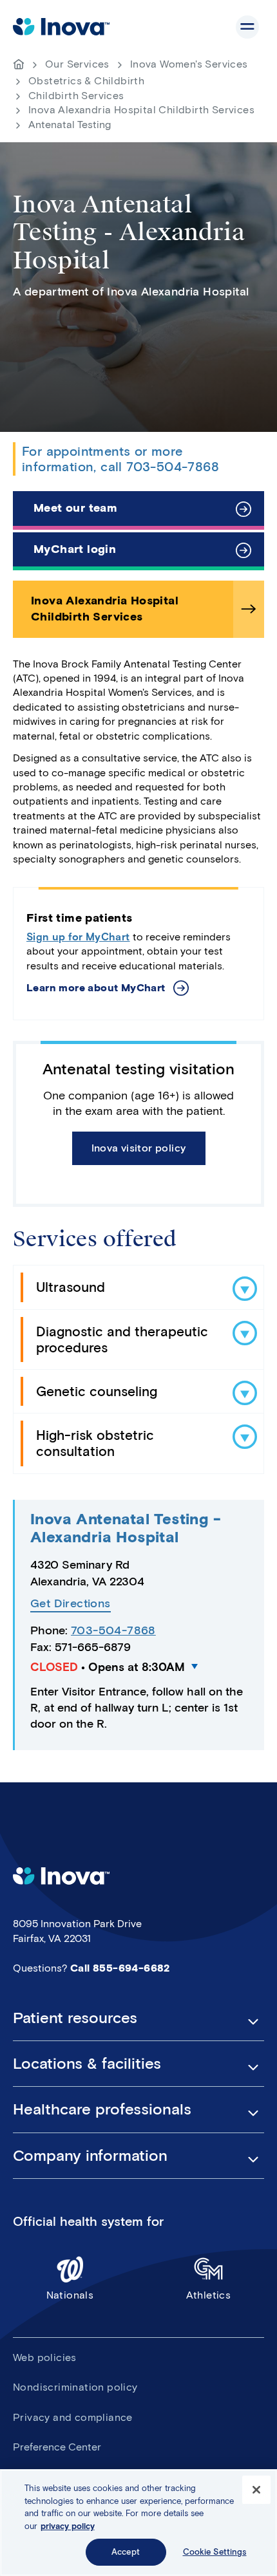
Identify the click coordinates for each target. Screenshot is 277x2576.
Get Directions (71, 1604)
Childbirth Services (76, 96)
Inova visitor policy (139, 1148)
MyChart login (75, 549)
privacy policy (68, 2526)
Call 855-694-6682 (120, 1968)
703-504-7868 (113, 1630)
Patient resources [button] (75, 2018)
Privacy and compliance (73, 2417)
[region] (138, 2523)
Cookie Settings (215, 2552)
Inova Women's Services (189, 64)
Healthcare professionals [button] (102, 2109)
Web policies (45, 2357)
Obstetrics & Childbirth (86, 81)
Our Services (77, 64)
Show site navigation (247, 27)
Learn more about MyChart (96, 988)
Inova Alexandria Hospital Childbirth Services (141, 110)
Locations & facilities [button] (87, 2064)
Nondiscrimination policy (75, 2387)
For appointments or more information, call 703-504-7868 (120, 459)
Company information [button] (90, 2156)
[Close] (256, 2490)
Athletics (209, 2295)
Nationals (70, 2295)
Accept (126, 2552)
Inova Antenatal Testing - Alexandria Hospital (126, 1528)
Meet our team (75, 508)
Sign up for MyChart (78, 937)
